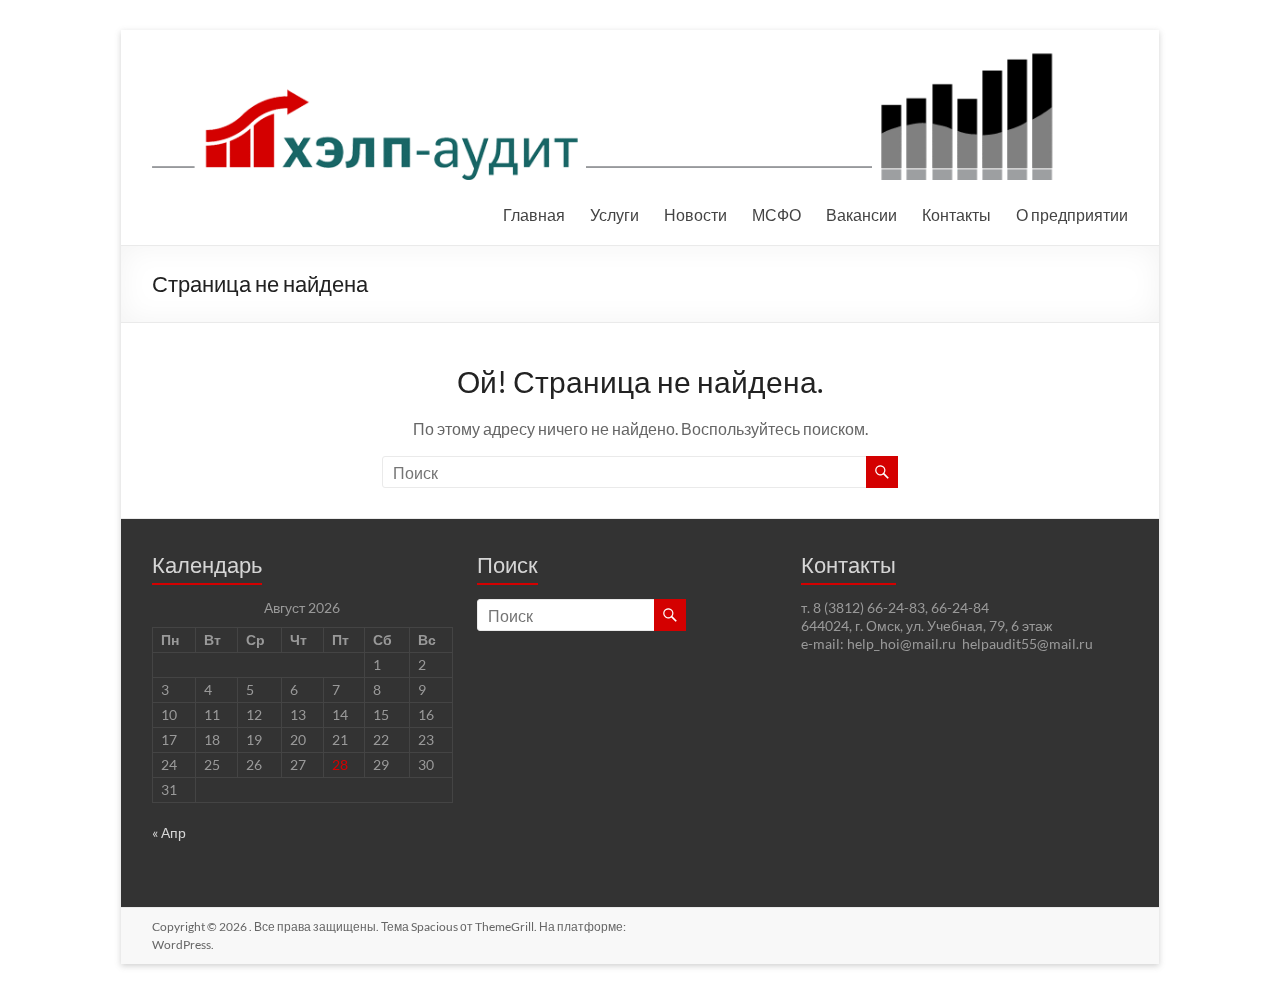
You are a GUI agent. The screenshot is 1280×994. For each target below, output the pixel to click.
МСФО (776, 214)
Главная (534, 214)
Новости (695, 214)
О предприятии (1072, 214)
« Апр (169, 832)
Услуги (614, 214)
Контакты (956, 214)
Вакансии (861, 214)
